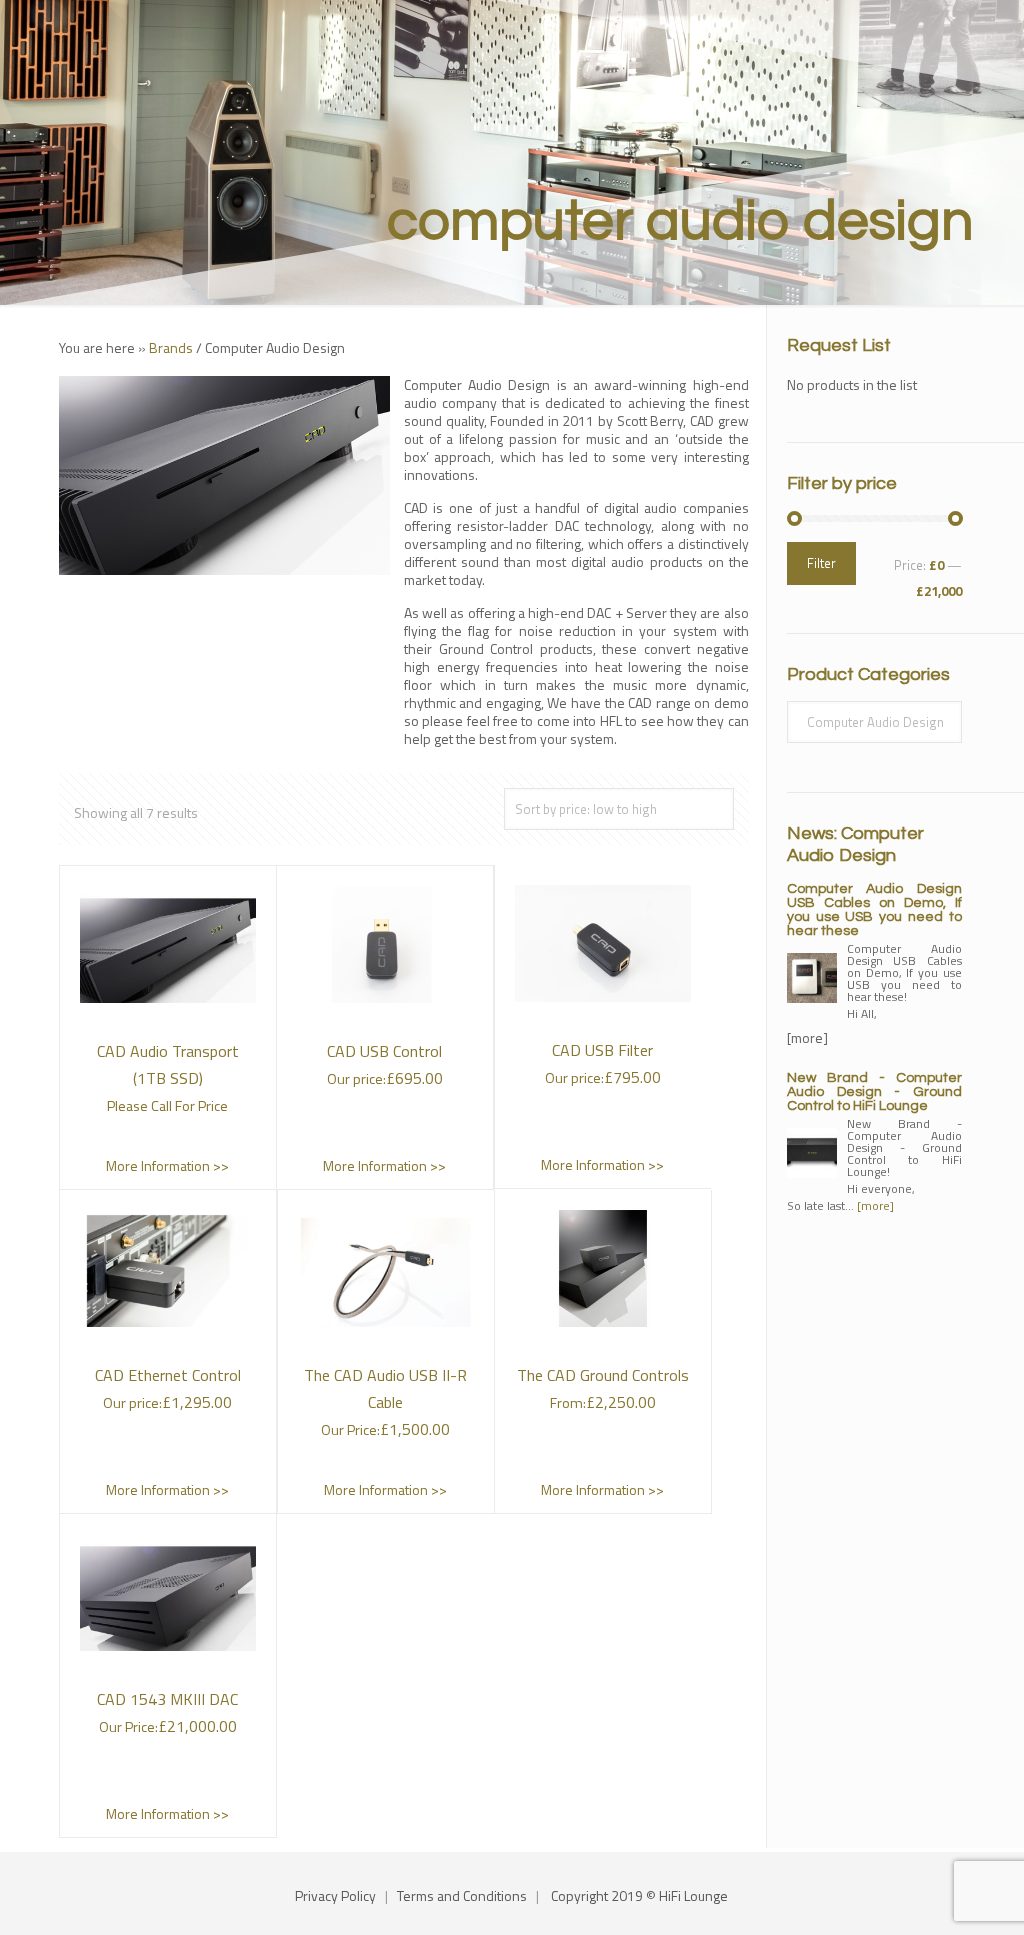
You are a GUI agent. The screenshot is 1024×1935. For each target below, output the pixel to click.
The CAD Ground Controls (603, 1375)
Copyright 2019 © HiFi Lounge (639, 1895)
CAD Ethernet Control (168, 1375)
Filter (821, 563)
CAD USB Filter (602, 1050)
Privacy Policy (335, 1895)
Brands (171, 347)
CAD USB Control (384, 1051)
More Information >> (167, 1165)
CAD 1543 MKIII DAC (167, 1699)
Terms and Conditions (462, 1895)
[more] (875, 1205)
